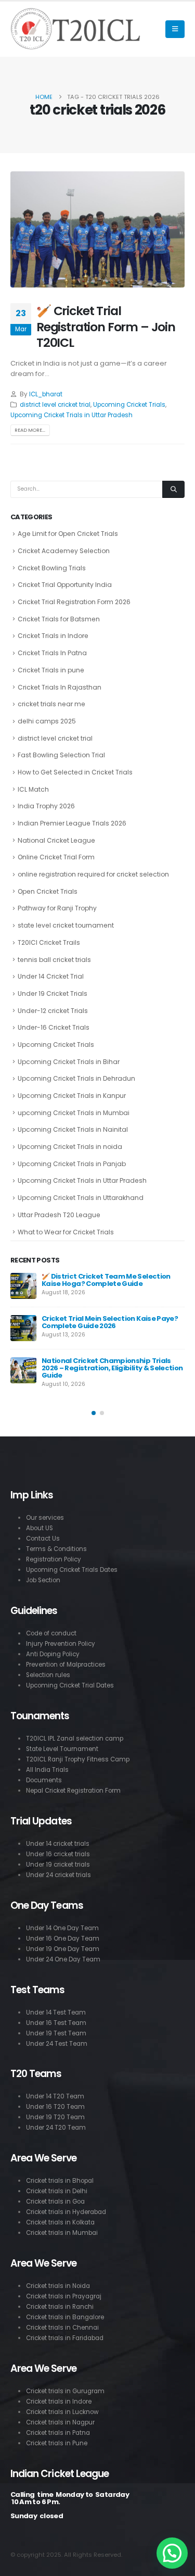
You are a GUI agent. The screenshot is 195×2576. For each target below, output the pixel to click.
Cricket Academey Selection (64, 551)
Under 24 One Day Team (63, 1959)
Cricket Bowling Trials (52, 568)
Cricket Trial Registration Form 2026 (74, 602)
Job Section (43, 1580)
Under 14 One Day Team (62, 1928)
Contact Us (43, 1539)
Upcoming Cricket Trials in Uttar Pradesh (71, 415)
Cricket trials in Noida (58, 2286)
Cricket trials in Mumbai (62, 2233)
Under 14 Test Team (56, 2012)
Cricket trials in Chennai (62, 2328)
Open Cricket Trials (48, 891)
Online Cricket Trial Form (56, 857)
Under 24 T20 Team (56, 2128)
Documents (44, 1780)
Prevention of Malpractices (66, 1665)
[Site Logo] (75, 29)
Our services (45, 1518)
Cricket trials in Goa (55, 2202)
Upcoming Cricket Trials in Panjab (72, 1164)
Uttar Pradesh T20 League (59, 1215)
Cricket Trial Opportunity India (65, 585)
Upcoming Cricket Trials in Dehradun (76, 1078)
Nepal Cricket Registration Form (73, 1791)
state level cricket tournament (66, 925)
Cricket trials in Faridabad (65, 2338)
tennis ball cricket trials (54, 960)
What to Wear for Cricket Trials (66, 1232)
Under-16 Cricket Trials (54, 1027)
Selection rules (48, 1675)
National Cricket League (56, 840)
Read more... (30, 430)
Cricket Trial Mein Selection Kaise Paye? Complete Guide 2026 (110, 1322)
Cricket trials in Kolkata (60, 2222)
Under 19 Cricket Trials (53, 993)
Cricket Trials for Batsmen (59, 619)
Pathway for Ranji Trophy (57, 908)
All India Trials (47, 1770)
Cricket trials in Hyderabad (66, 2212)
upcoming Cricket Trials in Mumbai (74, 1113)
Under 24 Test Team (57, 2044)
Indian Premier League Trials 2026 (72, 823)
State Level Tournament (62, 1749)
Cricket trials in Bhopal (60, 2181)
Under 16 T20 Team (55, 2107)
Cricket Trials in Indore (53, 636)
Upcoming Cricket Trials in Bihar (69, 1062)
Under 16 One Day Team (63, 1939)
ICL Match (33, 789)
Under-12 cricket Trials (53, 1011)
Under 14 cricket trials (58, 1844)
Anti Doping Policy (53, 1654)
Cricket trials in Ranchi (60, 2307)
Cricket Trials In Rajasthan (60, 687)
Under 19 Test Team (56, 2033)
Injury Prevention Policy (61, 1644)
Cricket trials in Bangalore (65, 2317)
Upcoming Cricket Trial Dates (70, 1685)
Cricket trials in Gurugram (65, 2391)
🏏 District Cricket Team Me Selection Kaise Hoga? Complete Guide (106, 1280)
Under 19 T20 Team (55, 2117)
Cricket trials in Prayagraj (64, 2296)
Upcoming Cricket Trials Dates (72, 1570)
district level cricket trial (55, 405)
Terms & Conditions (56, 1549)
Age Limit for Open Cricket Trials (68, 534)
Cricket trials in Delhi (57, 2191)
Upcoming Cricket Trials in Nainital (73, 1129)
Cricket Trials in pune (51, 670)
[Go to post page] (23, 1286)
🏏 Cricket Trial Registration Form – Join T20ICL (106, 327)
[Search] (173, 490)
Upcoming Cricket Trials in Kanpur (72, 1096)
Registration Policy (54, 1559)
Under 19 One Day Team (63, 1949)
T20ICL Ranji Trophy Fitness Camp (78, 1759)
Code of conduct (51, 1633)
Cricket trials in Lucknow (62, 2412)
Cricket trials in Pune (57, 2443)
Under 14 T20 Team (55, 2096)
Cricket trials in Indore (59, 2402)
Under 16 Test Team (56, 2023)
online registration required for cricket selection (93, 874)
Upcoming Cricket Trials (129, 405)
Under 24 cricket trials (58, 1875)
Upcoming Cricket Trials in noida (70, 1147)
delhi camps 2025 (47, 721)
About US (40, 1528)
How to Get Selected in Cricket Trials (75, 772)
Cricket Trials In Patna (52, 653)
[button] (175, 29)
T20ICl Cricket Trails (49, 942)
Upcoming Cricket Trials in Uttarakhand (81, 1198)
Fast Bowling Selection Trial (61, 755)
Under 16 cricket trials (58, 1854)
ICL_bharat (46, 394)
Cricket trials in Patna (58, 2433)
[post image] (97, 229)
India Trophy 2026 (46, 806)
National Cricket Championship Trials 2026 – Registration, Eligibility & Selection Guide (112, 1368)
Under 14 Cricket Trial (51, 976)
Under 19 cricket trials (58, 1865)
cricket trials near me (51, 704)
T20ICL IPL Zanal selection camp (75, 1739)
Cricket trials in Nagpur (60, 2422)
